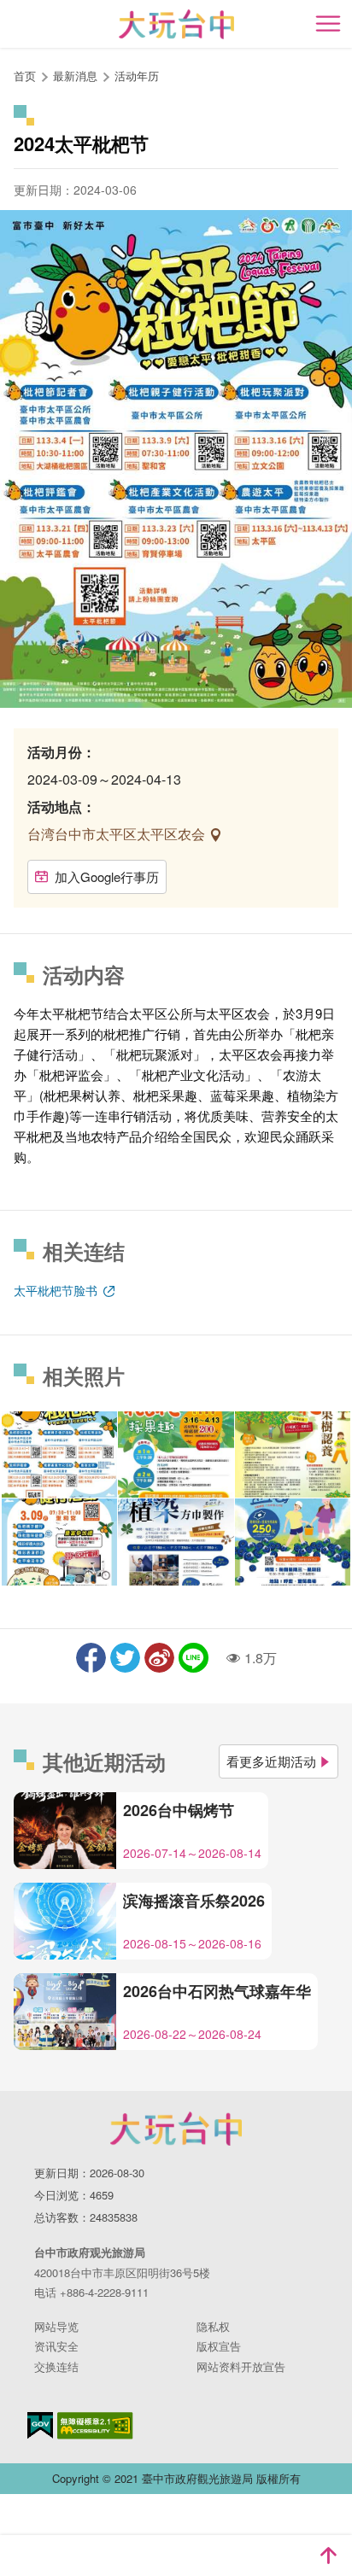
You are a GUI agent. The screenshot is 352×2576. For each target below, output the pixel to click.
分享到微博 (159, 1658)
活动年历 (137, 76)
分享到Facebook (91, 1658)
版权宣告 (219, 2346)
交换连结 (56, 2366)
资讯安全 (56, 2346)
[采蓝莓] (293, 1542)
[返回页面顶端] (328, 2556)
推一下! (125, 1658)
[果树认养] (293, 1454)
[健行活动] (59, 1542)
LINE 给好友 (194, 1658)
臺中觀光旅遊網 (176, 24)
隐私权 (213, 2326)
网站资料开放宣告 (241, 2366)
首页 (25, 76)
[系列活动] (59, 1454)
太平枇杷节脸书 (57, 1290)
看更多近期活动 (271, 1761)
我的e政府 (40, 2425)
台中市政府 (176, 2129)
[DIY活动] (176, 1542)
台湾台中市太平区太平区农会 (118, 834)
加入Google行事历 (107, 876)
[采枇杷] (176, 1454)
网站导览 (56, 2326)
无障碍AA (95, 2426)
